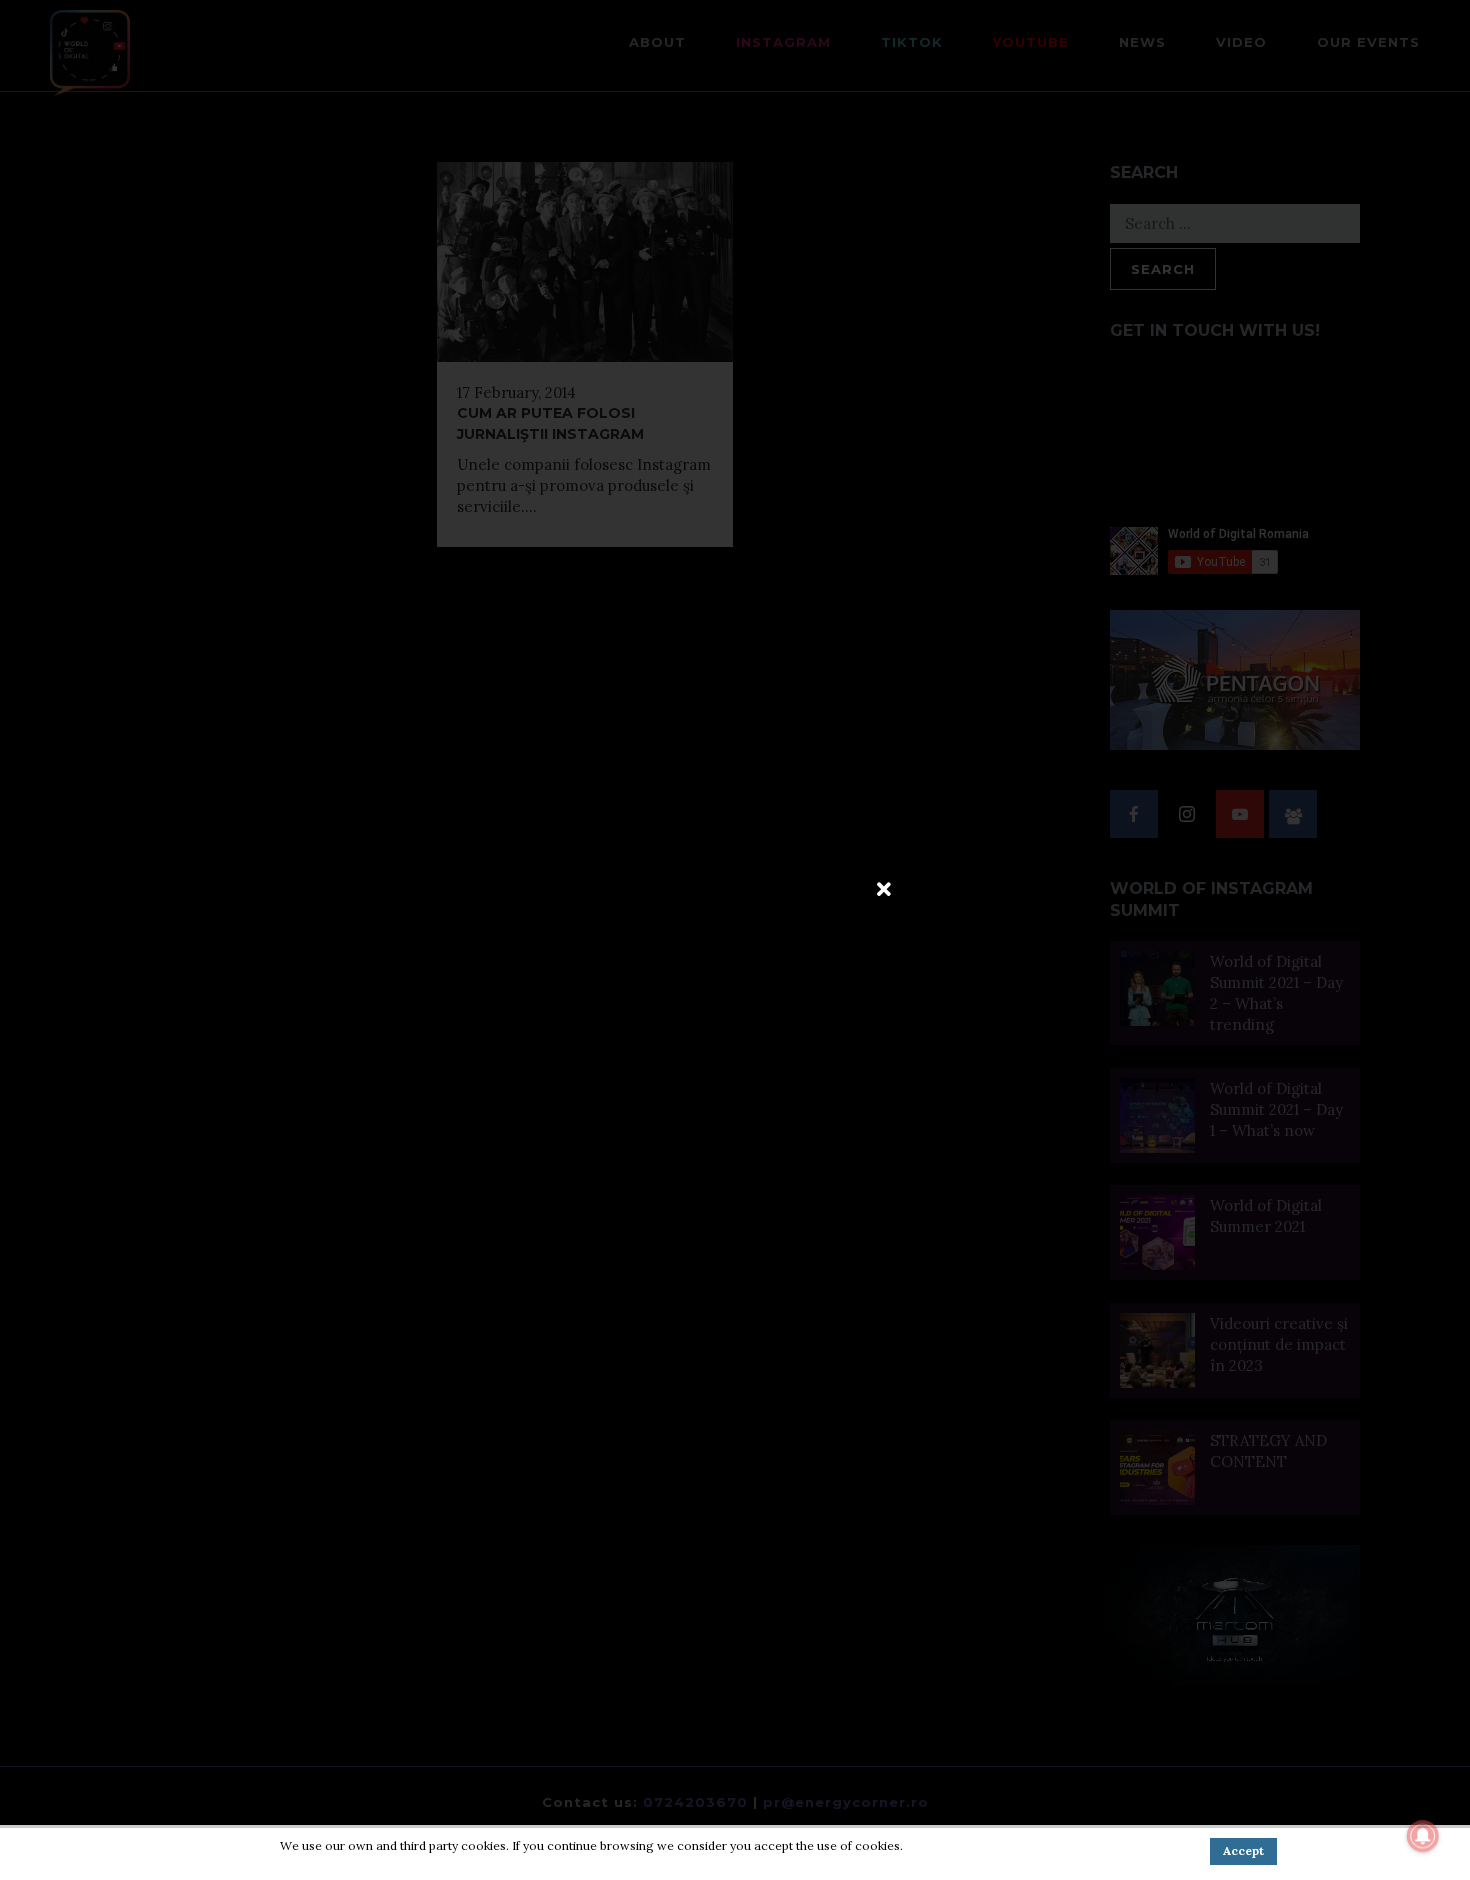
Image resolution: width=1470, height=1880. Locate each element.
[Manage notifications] (1423, 1836)
